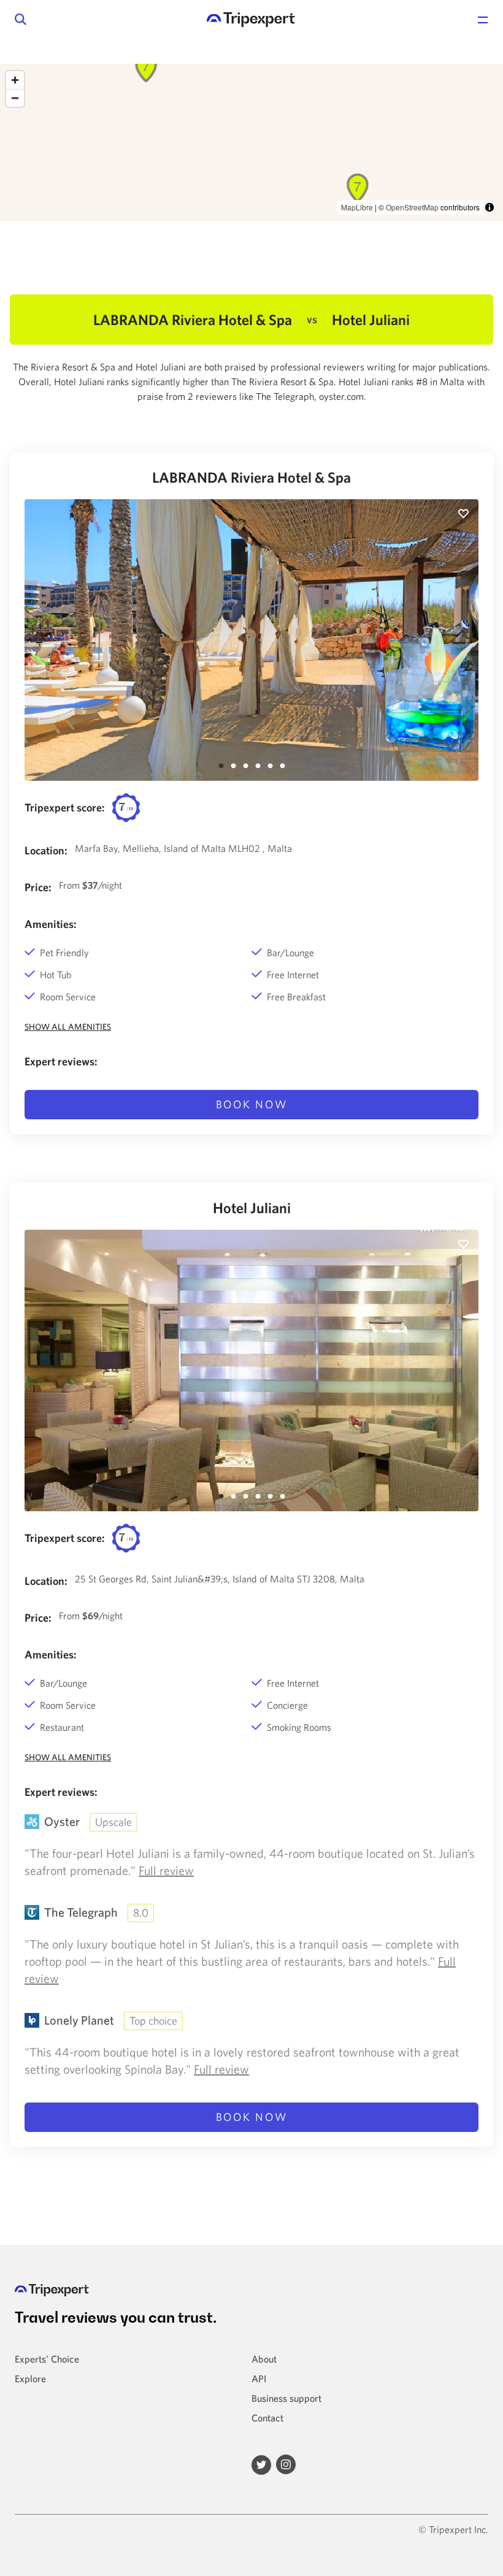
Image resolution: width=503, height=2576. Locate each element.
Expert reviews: (61, 1061)
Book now (252, 1104)
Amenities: (51, 924)
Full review (166, 1870)
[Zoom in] (15, 80)
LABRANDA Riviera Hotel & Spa (251, 477)
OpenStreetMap (412, 207)
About (264, 2359)
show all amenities (68, 1027)
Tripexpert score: (65, 807)
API (259, 2379)
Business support (286, 2398)
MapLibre (357, 207)
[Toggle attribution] (490, 207)
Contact (267, 2418)
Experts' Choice (47, 2359)
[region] (251, 142)
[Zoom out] (15, 98)
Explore (30, 2379)
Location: (46, 850)
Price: (38, 887)
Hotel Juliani (252, 1208)
